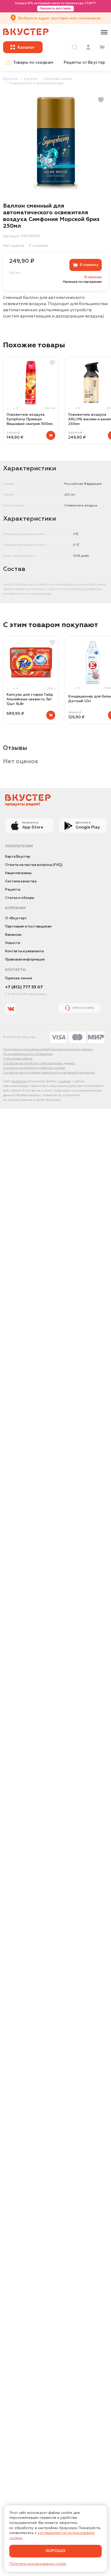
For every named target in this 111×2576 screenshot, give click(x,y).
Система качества (21, 881)
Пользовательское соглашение (28, 1054)
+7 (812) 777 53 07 (24, 987)
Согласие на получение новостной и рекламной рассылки (49, 1073)
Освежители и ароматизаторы (37, 83)
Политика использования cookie (38, 2564)
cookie (64, 1081)
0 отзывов (38, 246)
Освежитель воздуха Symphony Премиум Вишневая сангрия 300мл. (30, 419)
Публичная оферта (18, 1059)
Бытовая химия (58, 79)
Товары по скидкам (33, 63)
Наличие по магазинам (82, 282)
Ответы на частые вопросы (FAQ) (34, 865)
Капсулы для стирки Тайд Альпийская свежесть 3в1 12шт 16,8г (30, 699)
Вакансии (13, 935)
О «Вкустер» (16, 918)
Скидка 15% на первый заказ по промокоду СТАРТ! (55, 6)
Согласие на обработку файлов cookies (34, 1068)
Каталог (31, 79)
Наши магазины (18, 873)
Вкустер (10, 79)
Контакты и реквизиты (25, 951)
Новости (13, 943)
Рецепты (13, 890)
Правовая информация (25, 960)
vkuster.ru (19, 1081)
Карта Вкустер (18, 857)
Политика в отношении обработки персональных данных (48, 1049)
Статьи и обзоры (20, 898)
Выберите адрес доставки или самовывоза (60, 18)
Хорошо (55, 2551)
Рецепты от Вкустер (84, 63)
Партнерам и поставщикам (28, 927)
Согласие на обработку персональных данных (39, 1063)
